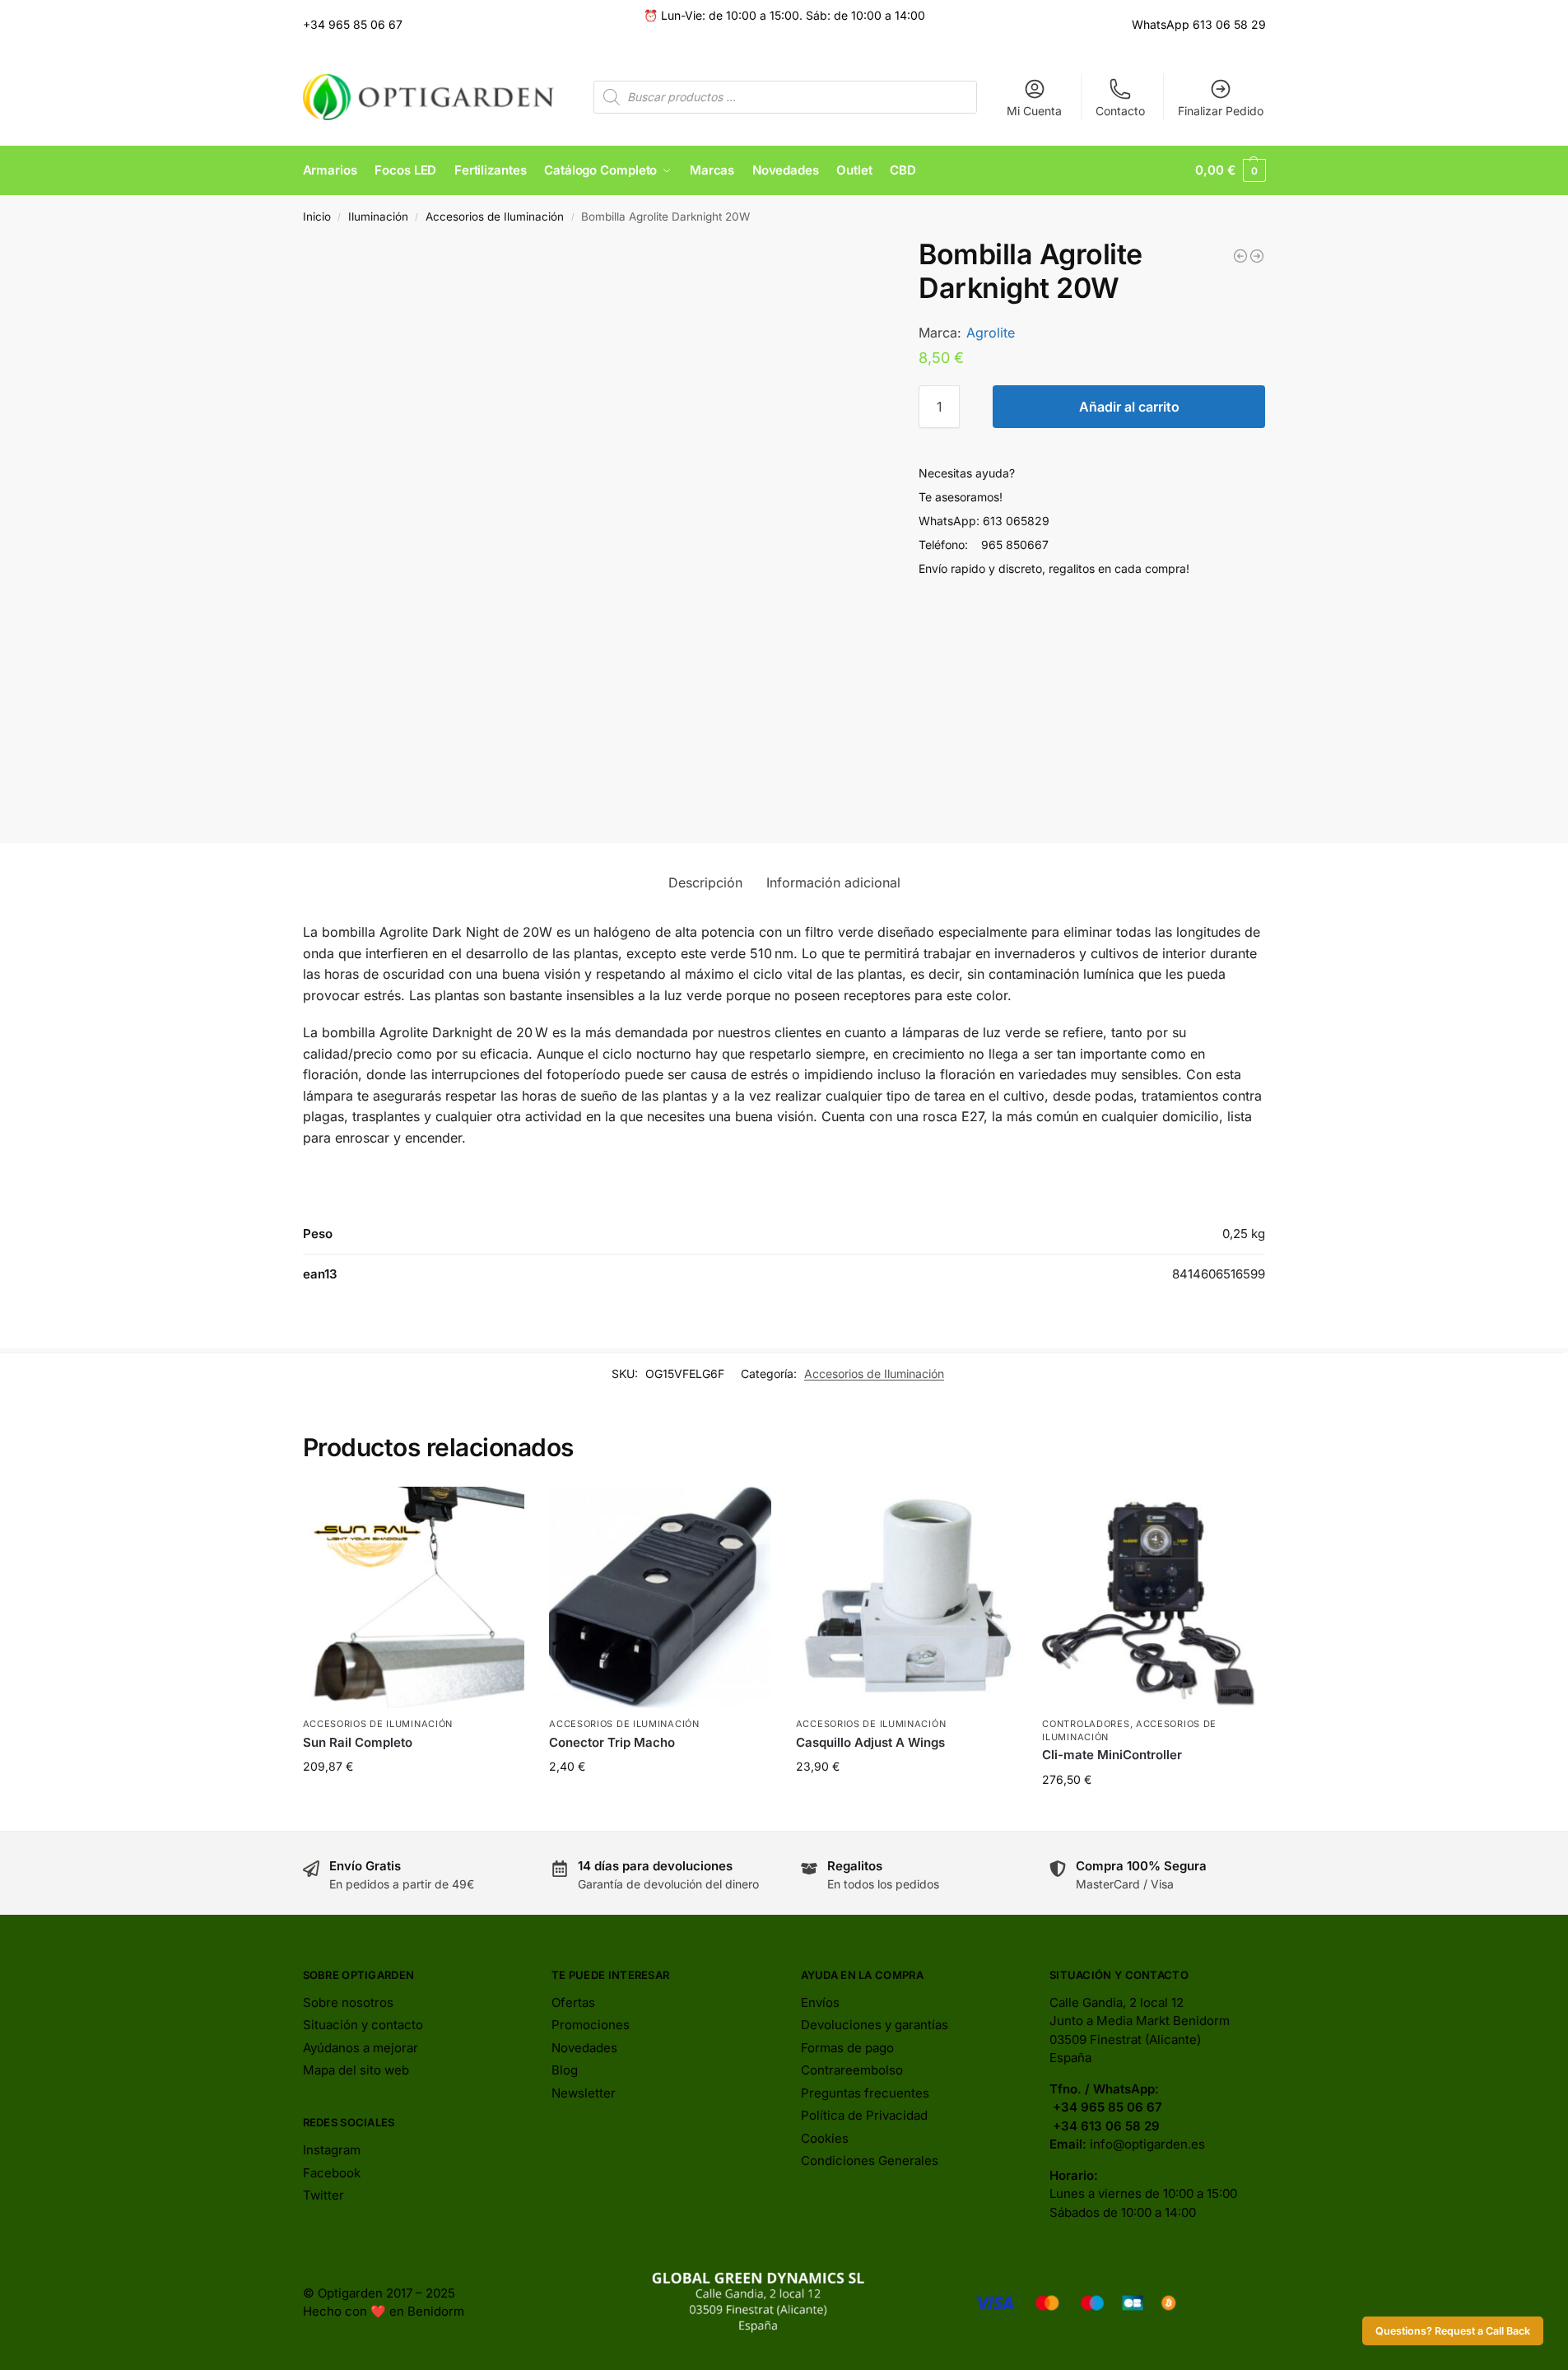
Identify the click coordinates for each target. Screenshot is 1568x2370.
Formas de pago (847, 2048)
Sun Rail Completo (358, 1742)
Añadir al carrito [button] (413, 1801)
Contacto (1120, 111)
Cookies (825, 2138)
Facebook (332, 2173)
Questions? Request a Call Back (1453, 2331)
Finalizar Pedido (1221, 111)
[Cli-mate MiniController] (1153, 1598)
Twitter (323, 2195)
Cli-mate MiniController (1112, 1755)
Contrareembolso (852, 2070)
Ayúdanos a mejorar (361, 2048)
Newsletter (584, 2093)
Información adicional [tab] (833, 882)
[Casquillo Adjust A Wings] (907, 1598)
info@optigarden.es (1147, 2144)
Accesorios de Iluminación (495, 217)
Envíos (820, 2002)
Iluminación (378, 217)
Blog (565, 2070)
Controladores (1086, 1724)
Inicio (317, 217)
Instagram (332, 2150)
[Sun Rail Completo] (414, 1598)
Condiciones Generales (870, 2160)
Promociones (591, 2025)
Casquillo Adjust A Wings (870, 1742)
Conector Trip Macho (612, 1742)
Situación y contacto (363, 2025)
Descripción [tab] (705, 882)
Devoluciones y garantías (875, 2025)
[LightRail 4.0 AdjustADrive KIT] (1257, 256)
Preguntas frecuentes (865, 2093)
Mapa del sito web (356, 2070)
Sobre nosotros (348, 2002)
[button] (1230, 170)
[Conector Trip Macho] (660, 1598)
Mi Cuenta (1034, 111)
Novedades (584, 2048)
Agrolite (991, 333)
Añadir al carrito (1129, 407)
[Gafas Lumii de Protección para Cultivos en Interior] (1240, 256)
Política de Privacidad (864, 2115)
